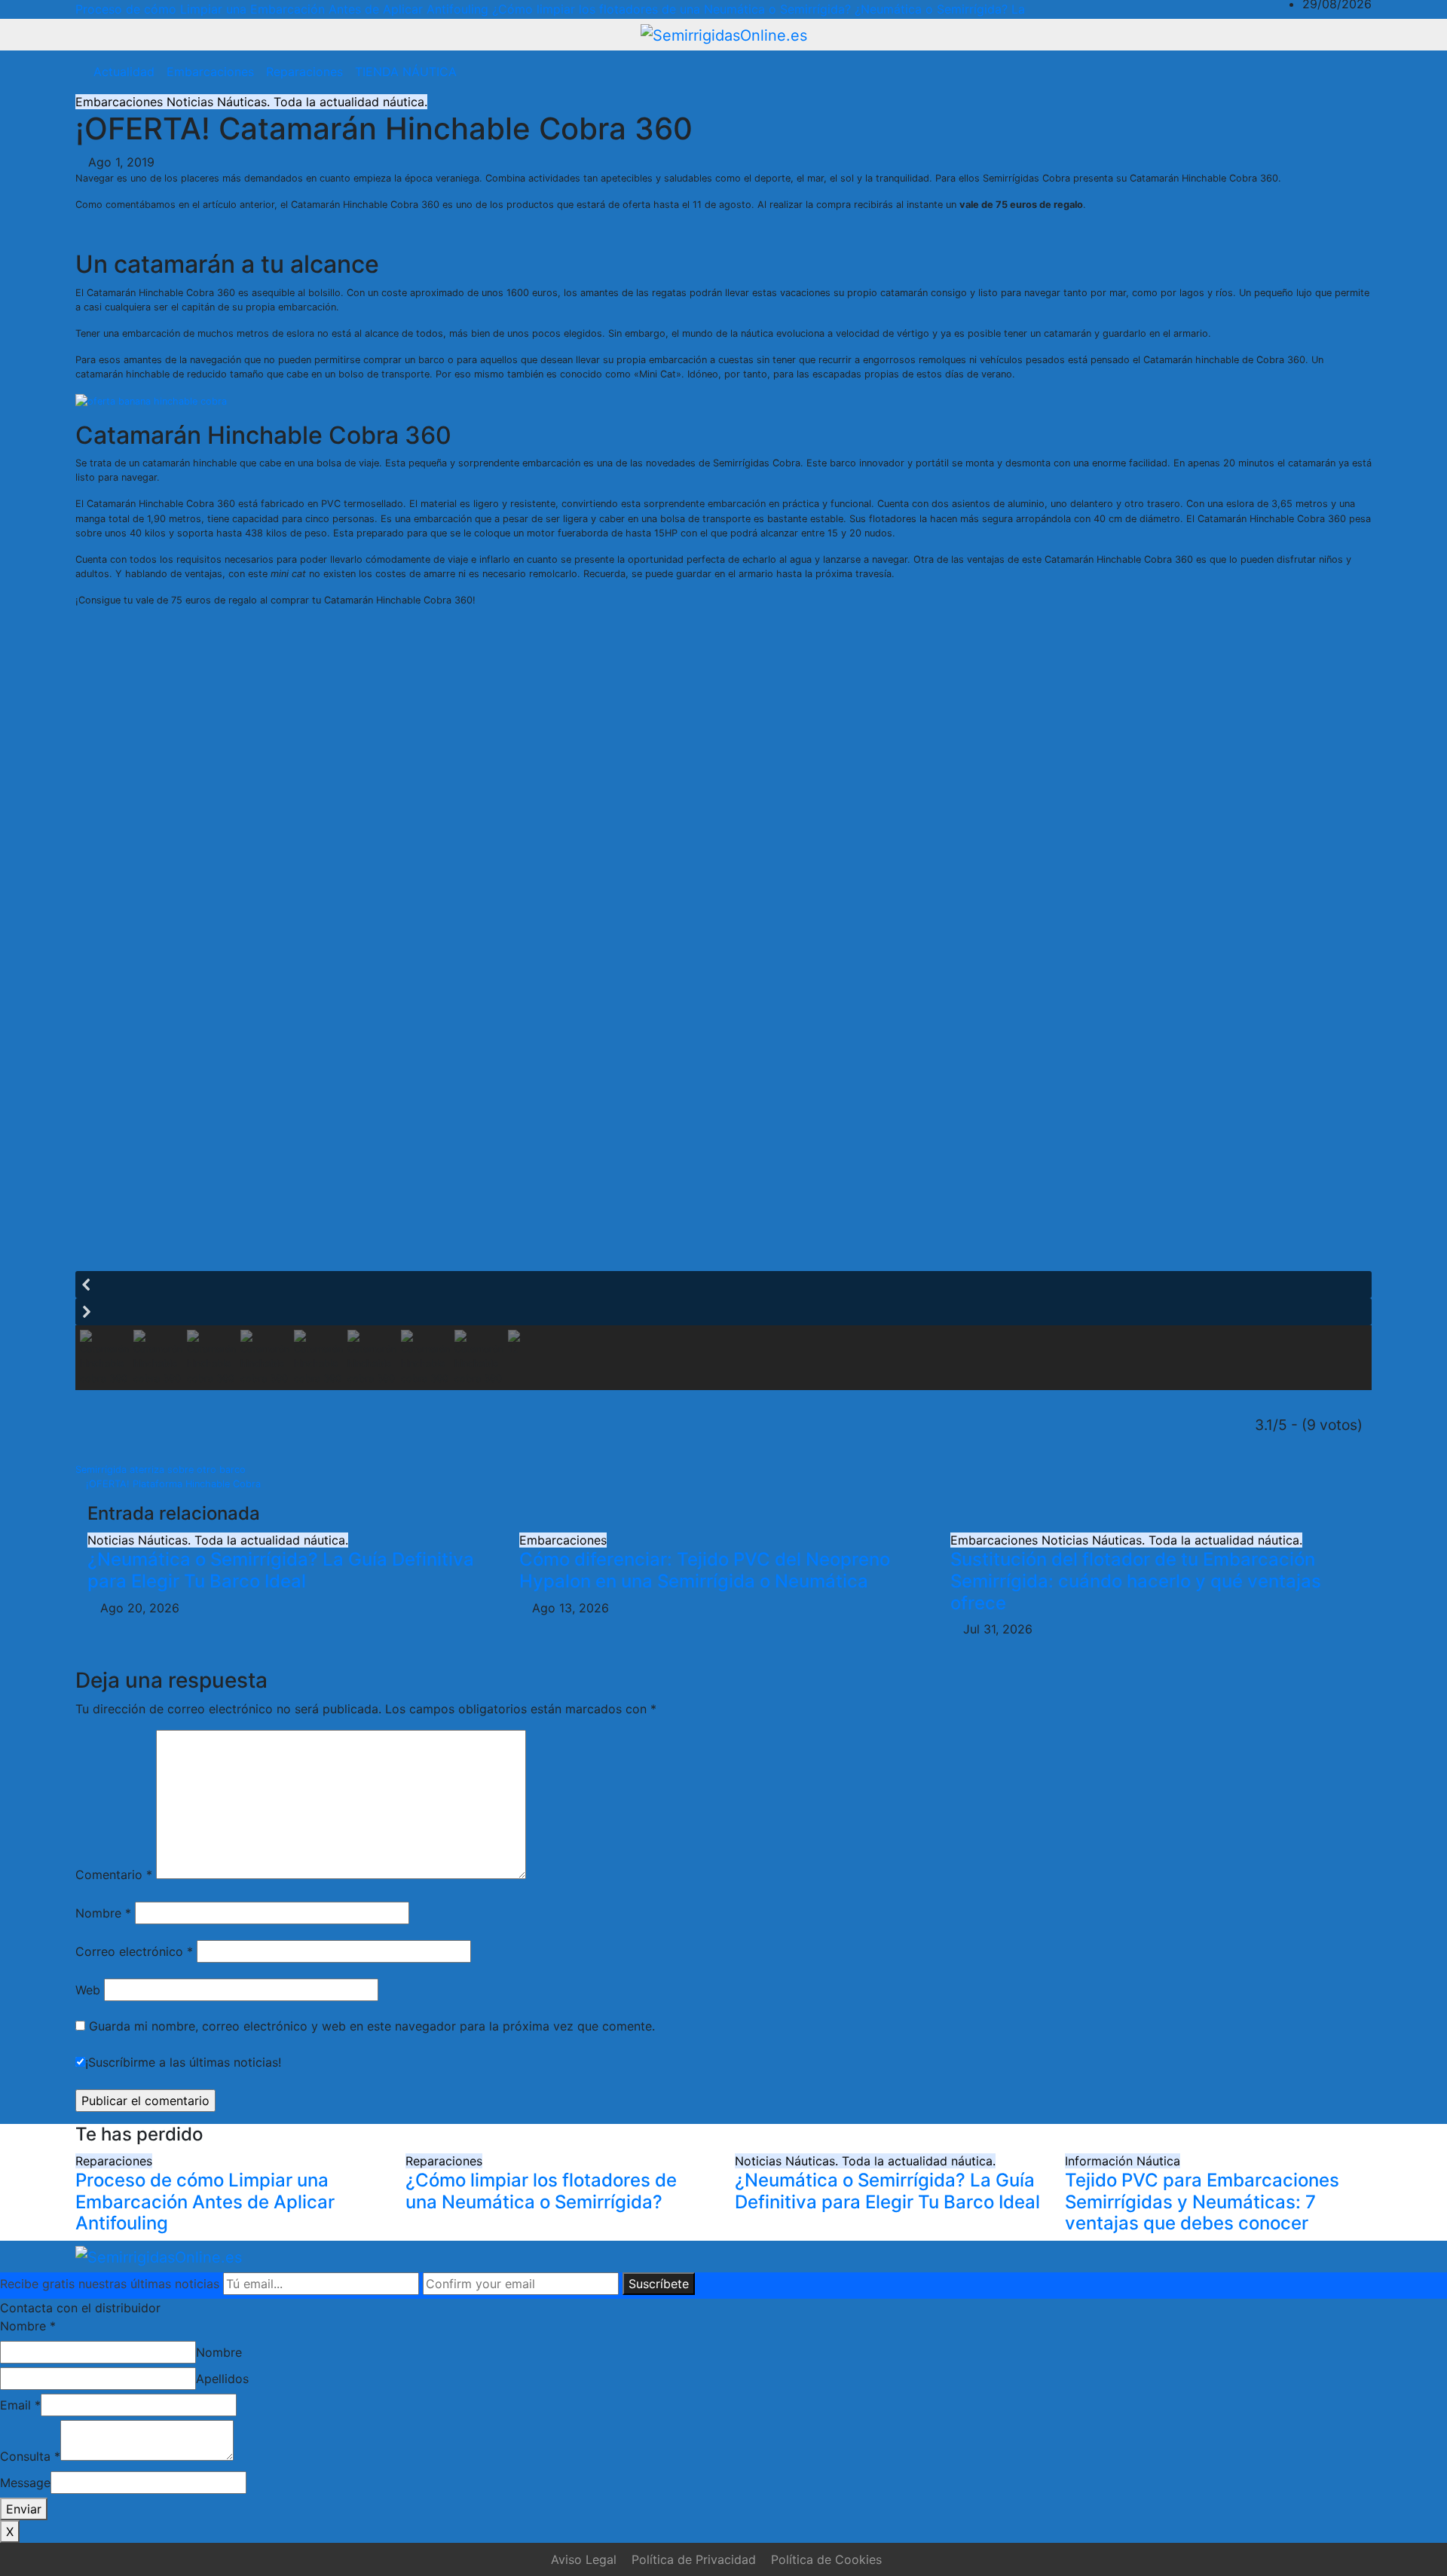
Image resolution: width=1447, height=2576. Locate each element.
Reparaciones (304, 72)
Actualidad (124, 72)
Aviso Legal (584, 2559)
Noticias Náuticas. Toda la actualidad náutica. (297, 102)
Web (88, 1990)
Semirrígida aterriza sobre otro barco (162, 1470)
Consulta (30, 2456)
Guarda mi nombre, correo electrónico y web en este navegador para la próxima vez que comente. (372, 2026)
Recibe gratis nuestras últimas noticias (110, 2284)
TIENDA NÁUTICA (406, 72)
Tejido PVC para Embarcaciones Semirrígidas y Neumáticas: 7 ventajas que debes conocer (1202, 2202)
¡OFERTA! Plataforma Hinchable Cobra (172, 1484)
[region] (723, 1018)
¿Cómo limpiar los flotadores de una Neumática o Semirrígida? (541, 2191)
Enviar (24, 2509)
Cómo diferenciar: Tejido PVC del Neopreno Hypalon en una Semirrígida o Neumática (705, 1570)
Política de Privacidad (694, 2559)
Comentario (114, 1875)
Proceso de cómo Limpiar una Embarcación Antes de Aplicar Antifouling (205, 2202)
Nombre (103, 1913)
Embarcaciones (210, 72)
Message (25, 2483)
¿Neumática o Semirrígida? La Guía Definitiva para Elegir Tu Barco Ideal (281, 1570)
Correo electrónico (134, 1951)
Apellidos (222, 2379)
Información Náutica (1123, 2161)
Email (20, 2405)
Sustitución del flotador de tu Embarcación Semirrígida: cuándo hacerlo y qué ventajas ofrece (1136, 1581)
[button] (1328, 72)
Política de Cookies (826, 2559)
